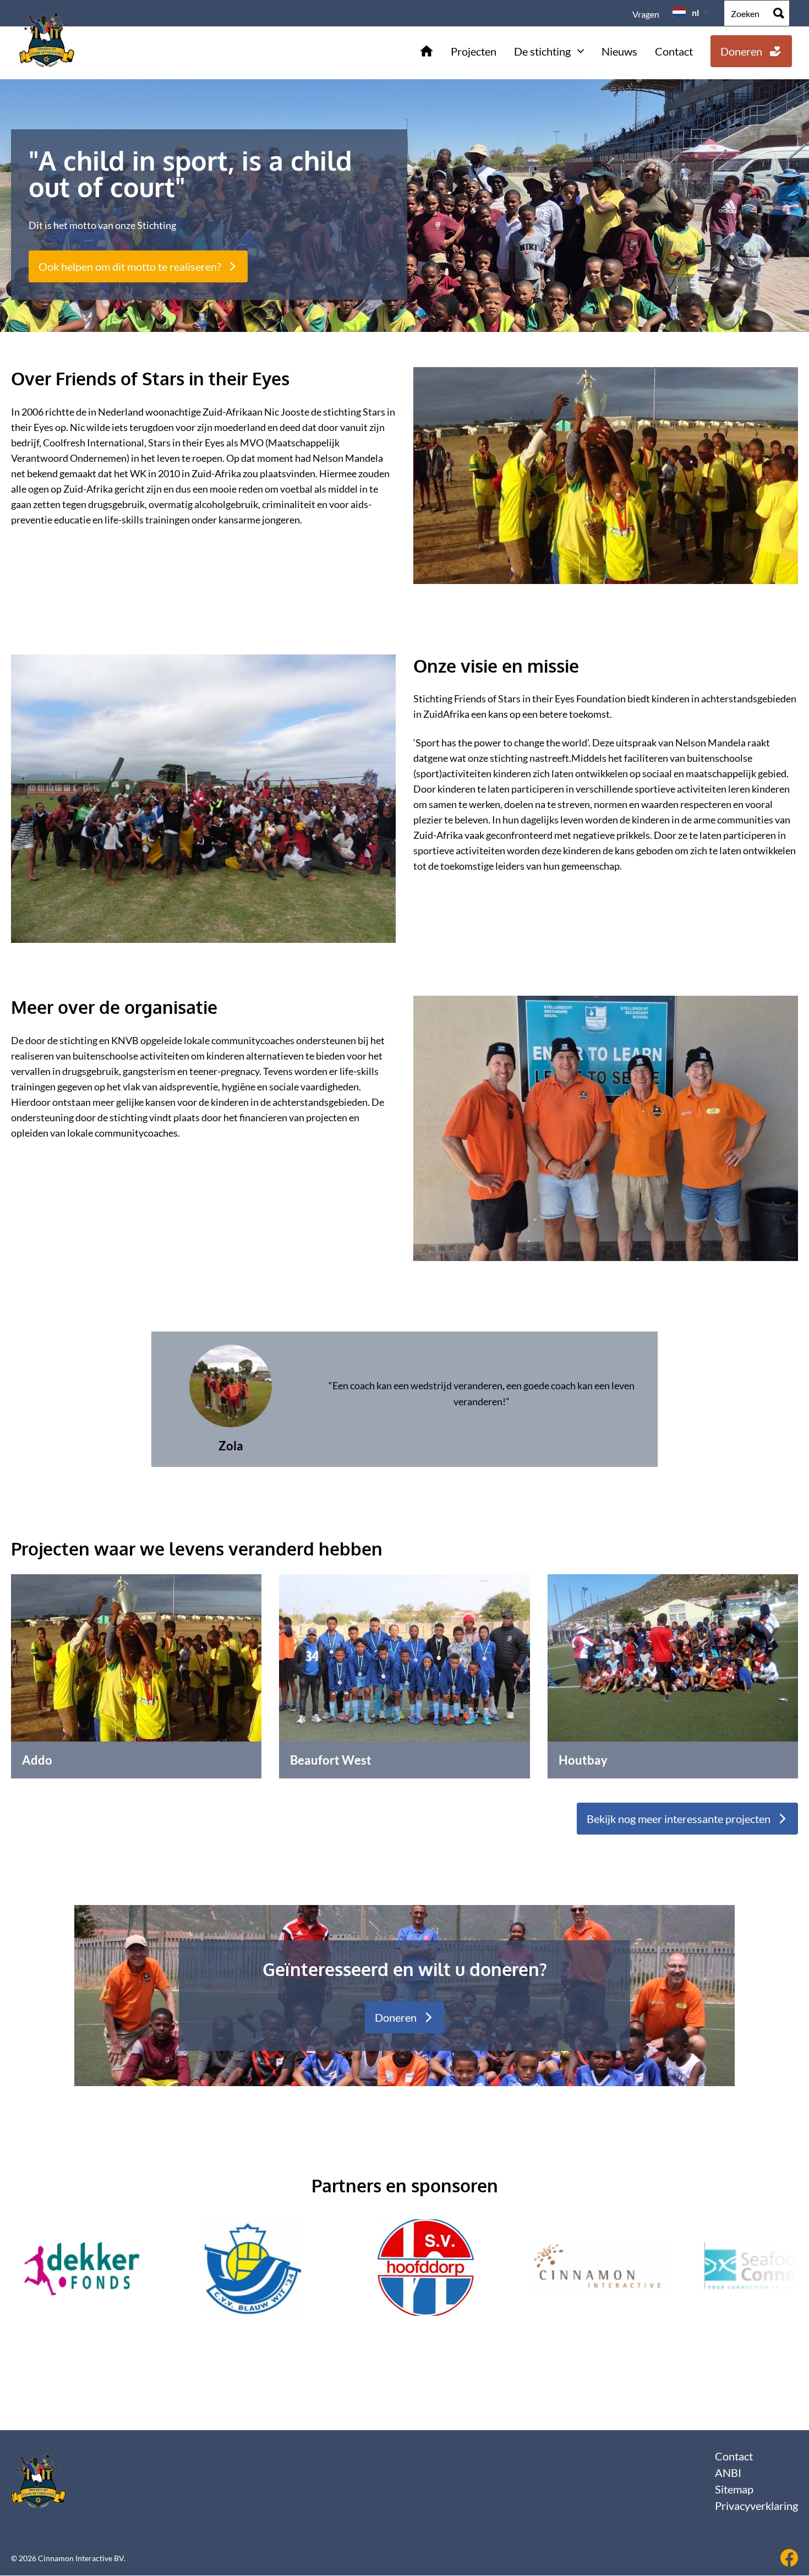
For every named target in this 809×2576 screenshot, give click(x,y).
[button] (743, 2292)
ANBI (728, 2473)
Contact (734, 2456)
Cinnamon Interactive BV (81, 2558)
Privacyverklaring (756, 2506)
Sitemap (734, 2489)
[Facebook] (789, 2558)
